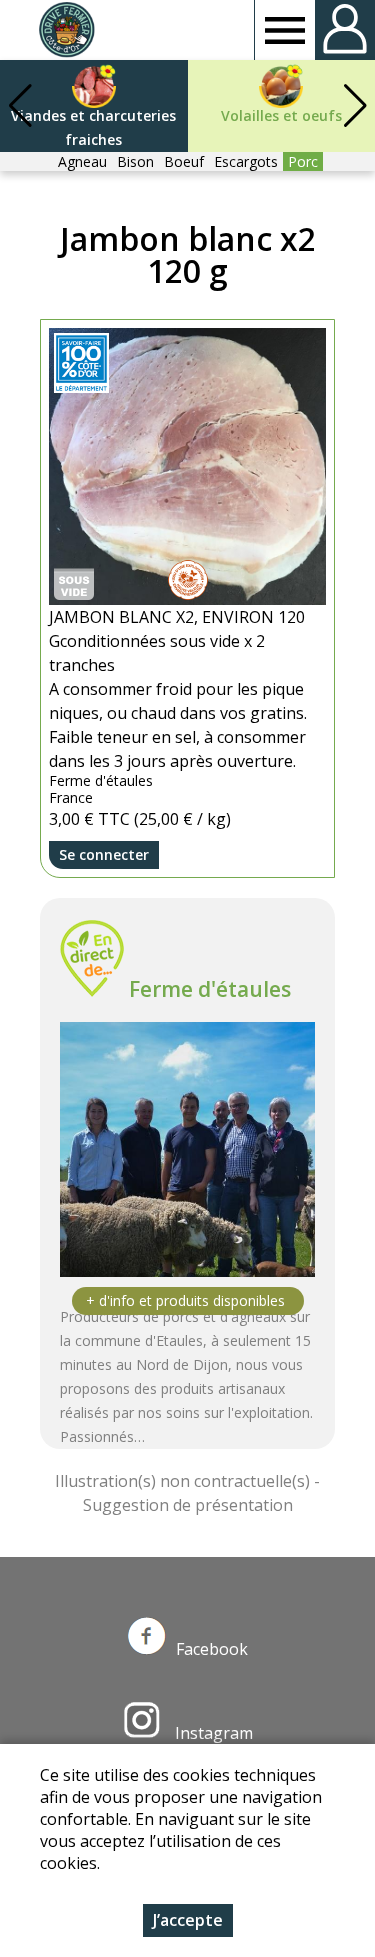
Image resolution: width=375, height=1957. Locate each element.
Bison (135, 161)
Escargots (246, 161)
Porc (303, 161)
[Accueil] (66, 30)
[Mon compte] (345, 30)
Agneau (82, 161)
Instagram (212, 1733)
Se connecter (104, 854)
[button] (355, 106)
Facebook (212, 1649)
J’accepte (188, 1920)
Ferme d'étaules (210, 989)
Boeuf (184, 161)
